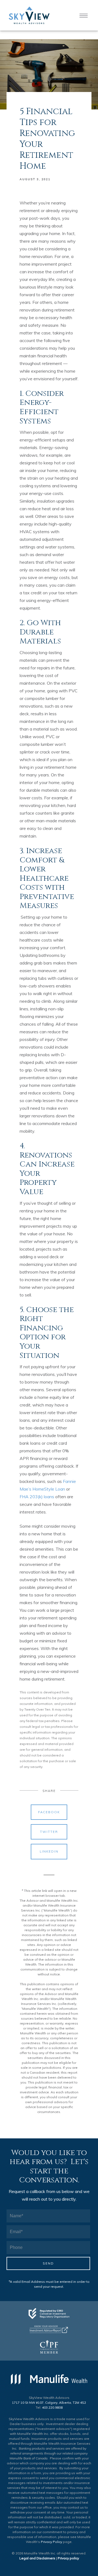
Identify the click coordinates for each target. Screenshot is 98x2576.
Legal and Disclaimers (37, 2558)
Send (48, 2263)
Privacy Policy (51, 2542)
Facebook (49, 1812)
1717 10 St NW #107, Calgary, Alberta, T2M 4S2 (49, 2403)
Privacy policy (68, 2558)
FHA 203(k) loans (37, 1497)
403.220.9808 (52, 2407)
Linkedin (49, 1851)
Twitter (49, 1832)
